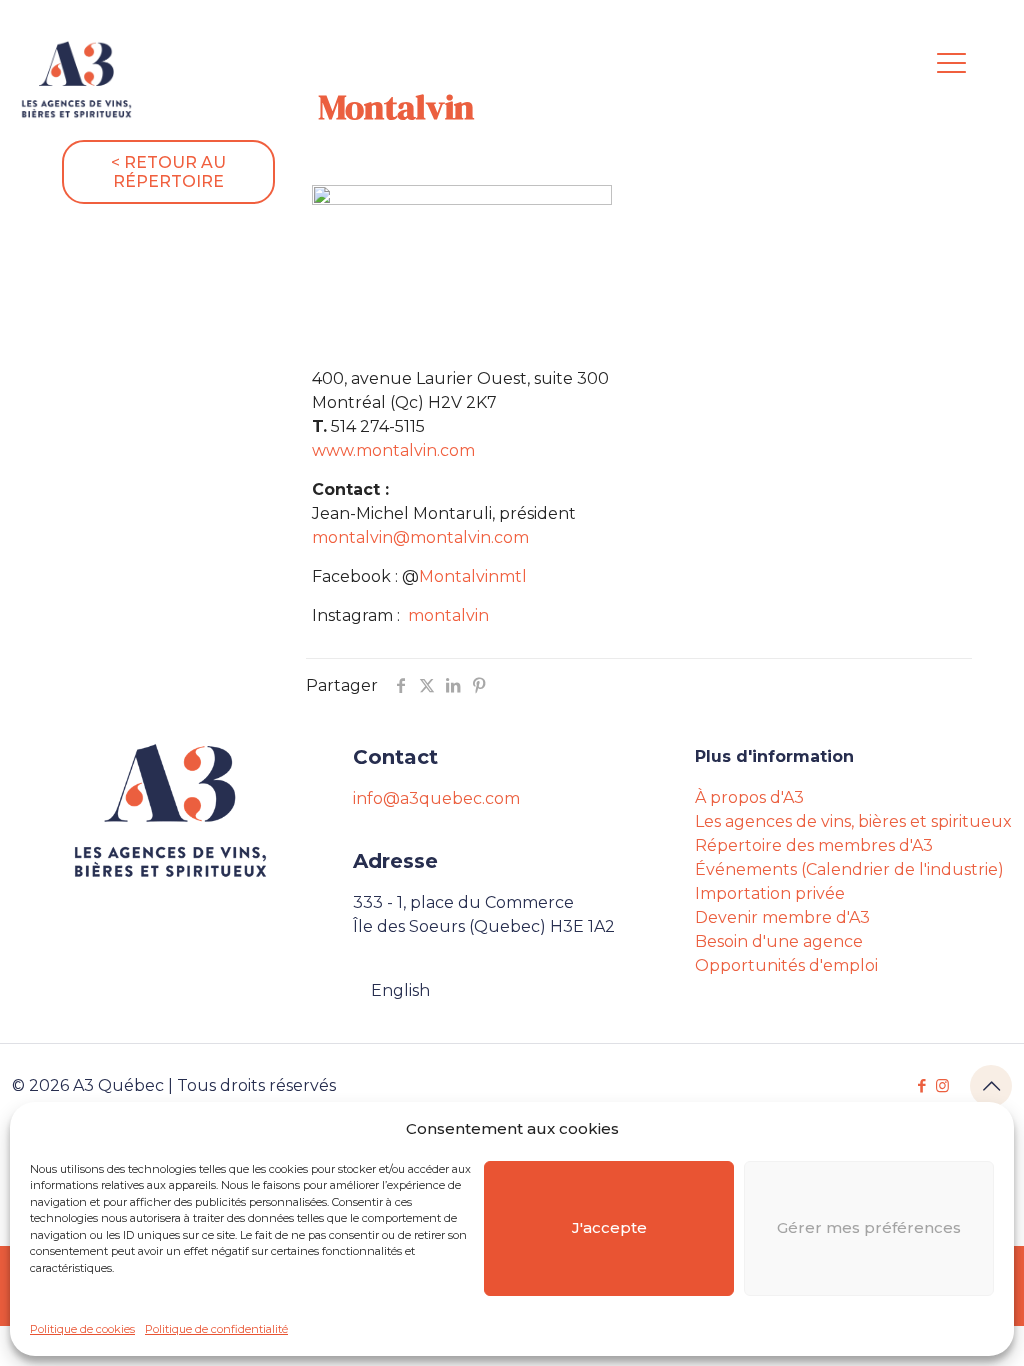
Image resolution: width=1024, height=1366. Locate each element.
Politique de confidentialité (216, 1329)
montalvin (448, 615)
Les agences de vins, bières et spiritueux (853, 821)
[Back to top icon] (991, 1086)
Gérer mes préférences (869, 1227)
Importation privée (770, 893)
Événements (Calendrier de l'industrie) (849, 869)
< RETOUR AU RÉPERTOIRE (168, 172)
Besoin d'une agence (779, 941)
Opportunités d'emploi (786, 965)
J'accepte (609, 1227)
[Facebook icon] (921, 1085)
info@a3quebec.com (436, 798)
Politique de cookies (82, 1329)
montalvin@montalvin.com (420, 537)
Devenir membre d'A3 (782, 917)
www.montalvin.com (393, 450)
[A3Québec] (76, 80)
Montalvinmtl (473, 576)
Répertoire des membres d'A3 (814, 845)
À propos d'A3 (749, 797)
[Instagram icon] (942, 1085)
